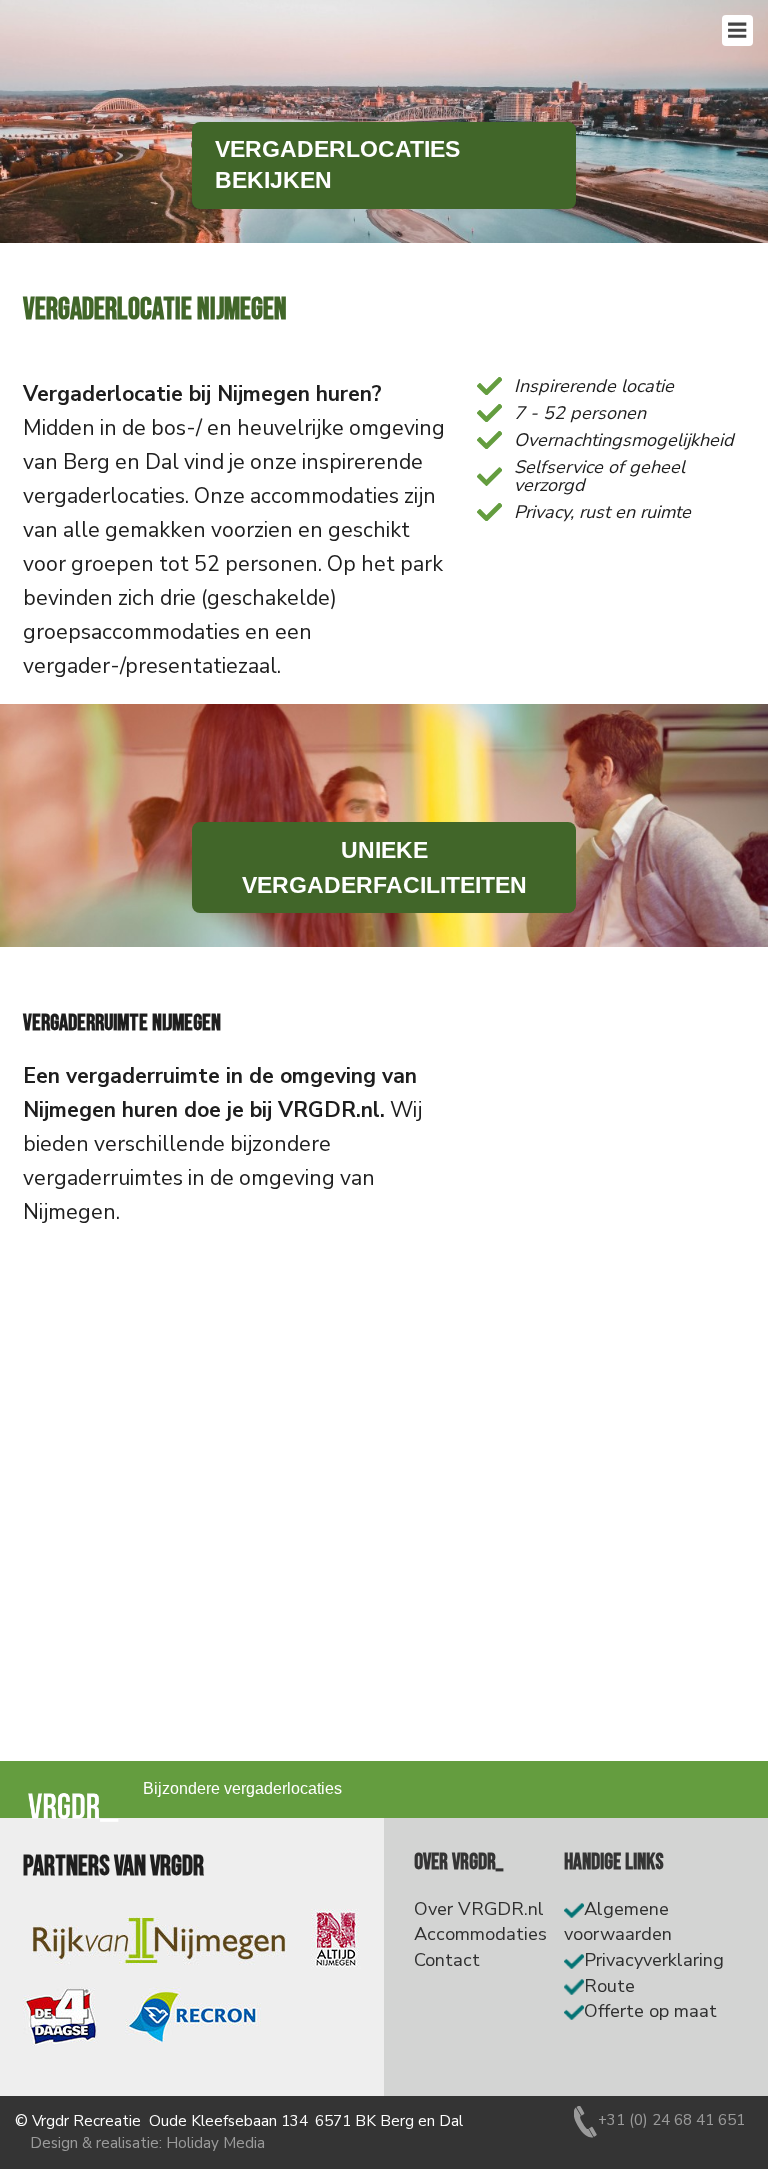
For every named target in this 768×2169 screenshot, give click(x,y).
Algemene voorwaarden (618, 1922)
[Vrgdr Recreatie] (73, 1807)
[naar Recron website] (192, 2017)
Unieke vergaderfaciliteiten (384, 867)
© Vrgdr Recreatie (78, 2121)
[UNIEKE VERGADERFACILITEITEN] (384, 825)
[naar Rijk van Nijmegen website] (158, 1939)
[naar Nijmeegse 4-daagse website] (61, 2017)
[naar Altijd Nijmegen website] (336, 1939)
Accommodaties (480, 1934)
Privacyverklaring (654, 1960)
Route (609, 1986)
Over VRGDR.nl (479, 1909)
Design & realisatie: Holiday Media (147, 2143)
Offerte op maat (650, 2011)
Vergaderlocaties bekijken (337, 165)
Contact (447, 1960)
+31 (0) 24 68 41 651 (671, 2120)
